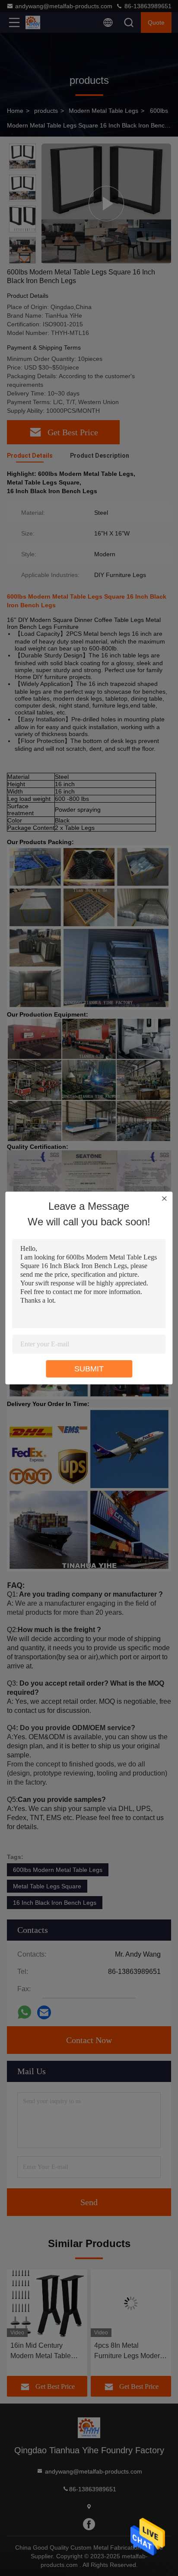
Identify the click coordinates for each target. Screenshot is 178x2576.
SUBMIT (89, 1369)
